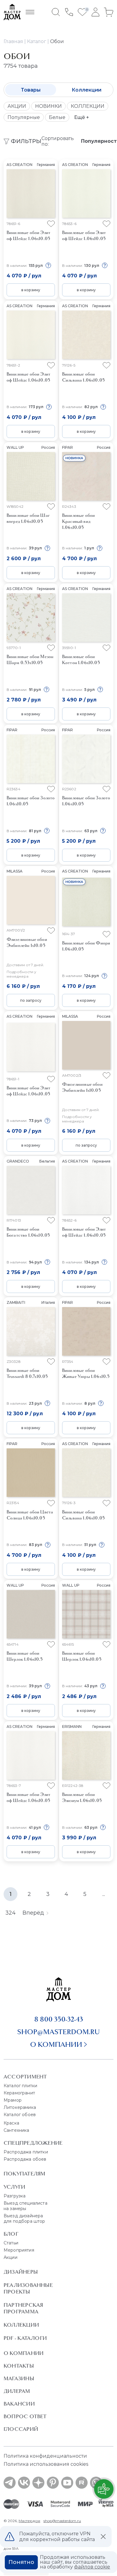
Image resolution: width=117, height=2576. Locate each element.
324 (10, 1913)
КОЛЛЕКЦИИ (88, 106)
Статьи (11, 2243)
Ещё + (82, 117)
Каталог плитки (20, 2086)
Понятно (21, 2562)
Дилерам (17, 2391)
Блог (11, 2234)
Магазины (19, 2378)
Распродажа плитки (26, 2152)
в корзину (31, 290)
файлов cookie (92, 2567)
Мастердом (29, 2521)
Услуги (14, 2187)
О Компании (24, 2353)
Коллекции (87, 90)
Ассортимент (25, 2077)
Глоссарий (21, 2429)
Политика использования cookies (46, 2464)
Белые (57, 117)
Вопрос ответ (25, 2416)
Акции (10, 2257)
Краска (11, 2123)
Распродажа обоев (25, 2159)
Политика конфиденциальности (45, 2456)
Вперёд (33, 1913)
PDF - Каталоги (25, 2338)
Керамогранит (19, 2093)
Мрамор (13, 2100)
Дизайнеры (21, 2272)
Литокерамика (20, 2107)
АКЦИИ (17, 106)
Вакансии (19, 2404)
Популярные (24, 117)
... (104, 1894)
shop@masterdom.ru (58, 2032)
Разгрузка (15, 2196)
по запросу (31, 1000)
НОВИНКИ (48, 106)
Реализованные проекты (28, 2288)
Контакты (19, 2366)
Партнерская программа (23, 2308)
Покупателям (24, 2174)
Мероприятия (19, 2250)
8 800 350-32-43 (59, 2019)
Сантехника (16, 2130)
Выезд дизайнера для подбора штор (24, 2218)
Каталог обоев (20, 2115)
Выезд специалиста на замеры (25, 2206)
